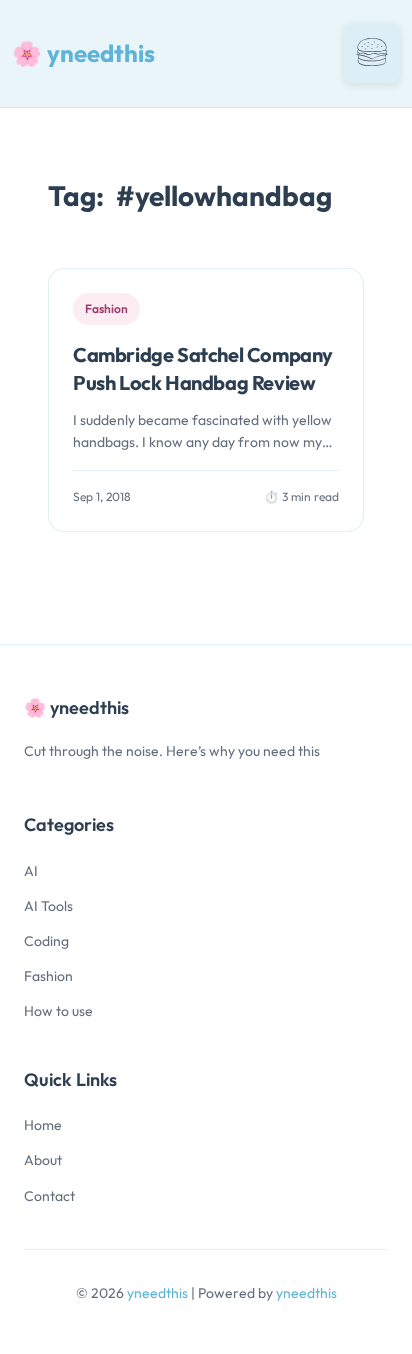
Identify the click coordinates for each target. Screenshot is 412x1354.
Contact (49, 1196)
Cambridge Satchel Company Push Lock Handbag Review (203, 368)
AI (31, 871)
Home (43, 1125)
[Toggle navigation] (372, 53)
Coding (46, 941)
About (43, 1160)
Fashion (48, 976)
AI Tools (48, 906)
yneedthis (159, 1293)
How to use (58, 1011)
